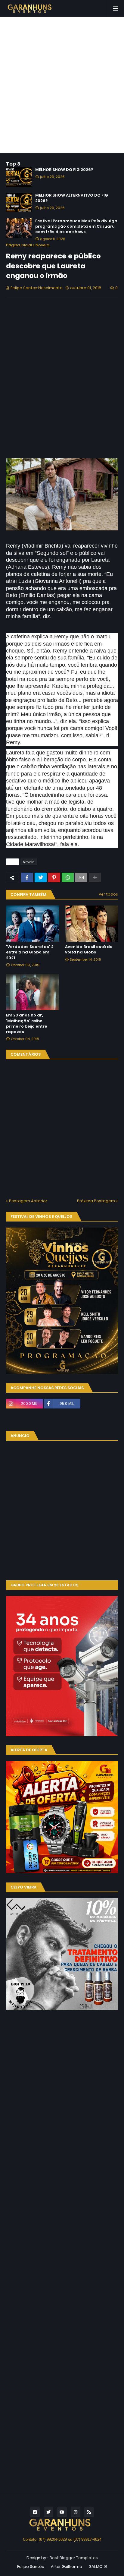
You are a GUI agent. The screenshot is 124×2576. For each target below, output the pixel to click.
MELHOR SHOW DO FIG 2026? (64, 170)
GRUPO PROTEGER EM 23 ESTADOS (44, 1585)
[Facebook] (27, 877)
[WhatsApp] (68, 877)
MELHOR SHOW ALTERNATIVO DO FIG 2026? (72, 198)
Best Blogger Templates (74, 2558)
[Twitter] (41, 877)
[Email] (81, 877)
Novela (42, 245)
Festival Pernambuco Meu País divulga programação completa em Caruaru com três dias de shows (76, 226)
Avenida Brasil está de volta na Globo (89, 950)
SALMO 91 (98, 2567)
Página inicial (19, 245)
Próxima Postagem (96, 1201)
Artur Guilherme (67, 2567)
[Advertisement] (62, 85)
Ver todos (108, 894)
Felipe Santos (31, 2567)
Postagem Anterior (28, 1201)
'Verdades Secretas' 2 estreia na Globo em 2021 (30, 952)
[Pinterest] (54, 877)
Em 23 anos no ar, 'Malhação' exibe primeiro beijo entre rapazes (27, 1024)
